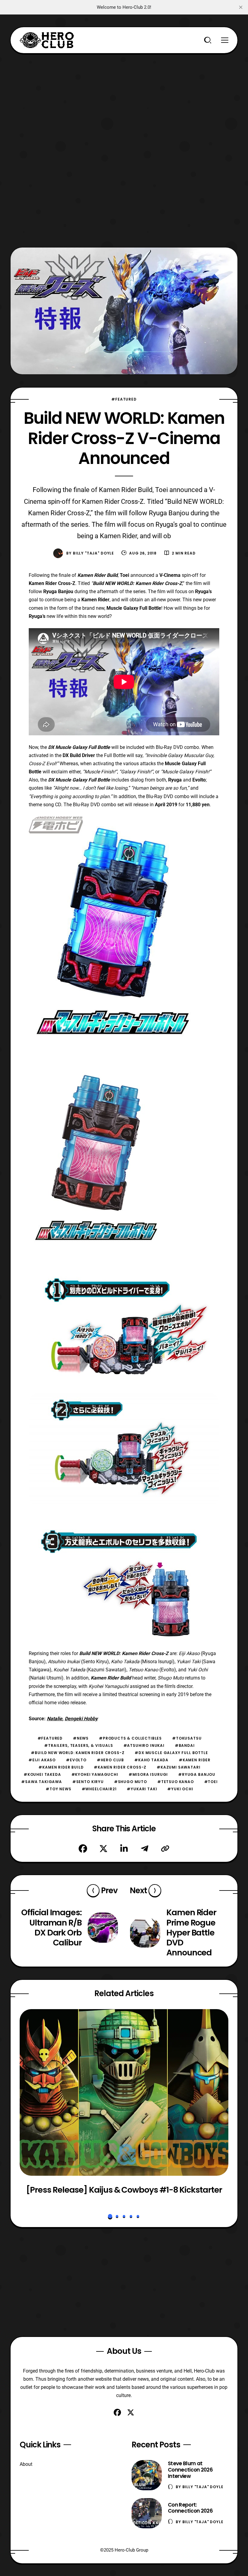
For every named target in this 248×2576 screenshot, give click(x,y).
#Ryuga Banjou (197, 1774)
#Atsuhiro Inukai (144, 1745)
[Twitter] (103, 1849)
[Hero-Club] (47, 40)
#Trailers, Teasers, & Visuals (78, 1745)
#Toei (211, 1782)
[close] (241, 7)
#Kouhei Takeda (42, 1774)
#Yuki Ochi (180, 1789)
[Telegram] (145, 1849)
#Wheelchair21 (99, 1789)
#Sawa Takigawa (42, 1782)
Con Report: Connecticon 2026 (190, 2508)
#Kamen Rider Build (61, 1767)
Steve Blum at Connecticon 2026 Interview (190, 2470)
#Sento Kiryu (88, 1782)
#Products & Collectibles (130, 1738)
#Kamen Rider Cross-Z (120, 1767)
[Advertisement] (124, 96)
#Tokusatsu (187, 1738)
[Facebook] (83, 1849)
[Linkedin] (124, 1849)
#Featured (124, 399)
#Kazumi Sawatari (178, 1767)
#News (81, 1738)
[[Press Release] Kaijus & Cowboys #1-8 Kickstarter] (124, 2092)
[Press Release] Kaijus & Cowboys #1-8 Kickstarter (124, 2190)
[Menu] (225, 40)
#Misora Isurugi (148, 1774)
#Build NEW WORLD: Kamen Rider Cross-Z (78, 1753)
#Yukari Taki (142, 1789)
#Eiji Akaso (42, 1760)
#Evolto (76, 1760)
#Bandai (185, 1745)
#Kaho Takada (151, 1760)
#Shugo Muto (131, 1782)
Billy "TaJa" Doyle (93, 553)
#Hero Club (110, 1760)
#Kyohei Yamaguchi (95, 1774)
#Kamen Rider (195, 1760)
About (26, 2464)
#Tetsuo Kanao (176, 1782)
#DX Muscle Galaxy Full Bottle (171, 1753)
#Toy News (59, 1789)
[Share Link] (165, 1849)
